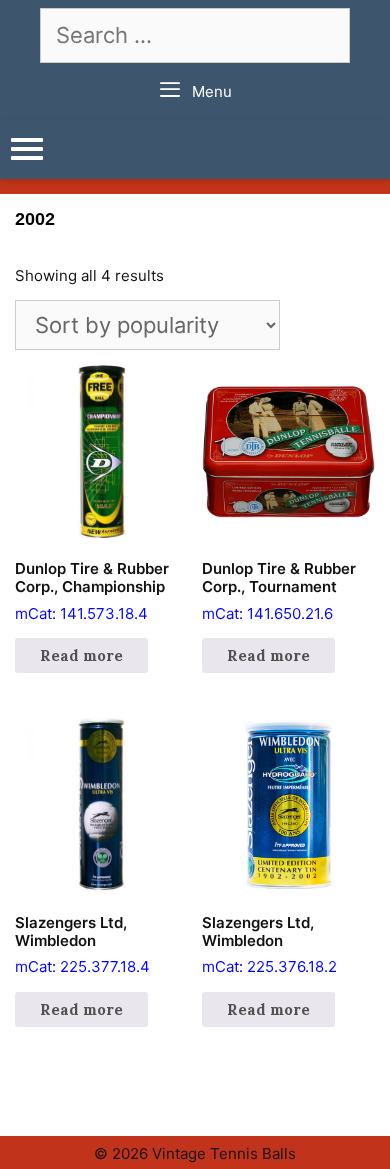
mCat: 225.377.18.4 (82, 944)
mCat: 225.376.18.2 (269, 944)
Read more (81, 655)
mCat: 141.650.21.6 (279, 591)
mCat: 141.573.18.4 (92, 591)
